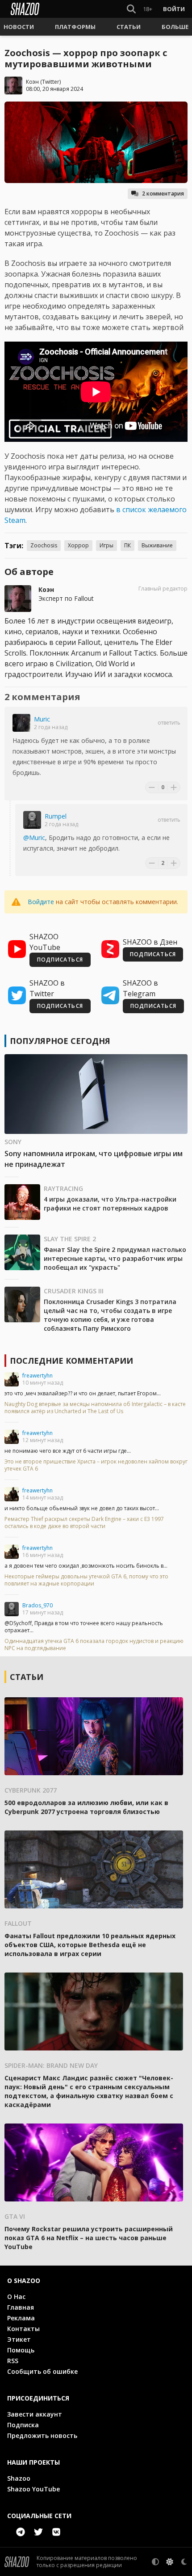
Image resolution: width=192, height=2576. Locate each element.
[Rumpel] (32, 820)
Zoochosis (44, 545)
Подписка (23, 2425)
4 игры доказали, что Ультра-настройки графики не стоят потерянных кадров (110, 1204)
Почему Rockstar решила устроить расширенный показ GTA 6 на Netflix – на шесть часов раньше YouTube (89, 2238)
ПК (127, 545)
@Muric (34, 838)
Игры (106, 545)
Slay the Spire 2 (70, 1239)
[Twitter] (38, 2532)
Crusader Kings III (74, 1291)
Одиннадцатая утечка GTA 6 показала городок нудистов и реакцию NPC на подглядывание (94, 1645)
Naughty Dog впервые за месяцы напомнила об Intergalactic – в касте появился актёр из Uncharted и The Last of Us (95, 1408)
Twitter (51, 82)
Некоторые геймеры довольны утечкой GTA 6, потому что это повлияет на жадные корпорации (86, 1580)
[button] (19, 27)
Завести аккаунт (35, 2414)
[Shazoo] (25, 9)
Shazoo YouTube (33, 2489)
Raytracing (63, 1188)
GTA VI (15, 2216)
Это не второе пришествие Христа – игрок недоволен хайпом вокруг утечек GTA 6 (96, 1465)
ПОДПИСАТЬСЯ (60, 960)
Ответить (169, 723)
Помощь (21, 2350)
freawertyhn (38, 1376)
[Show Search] (129, 9)
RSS (13, 2361)
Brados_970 (38, 1605)
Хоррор (78, 545)
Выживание (157, 545)
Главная (21, 2307)
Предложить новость (42, 2435)
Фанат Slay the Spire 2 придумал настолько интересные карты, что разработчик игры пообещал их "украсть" (115, 1258)
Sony (13, 1142)
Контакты (23, 2329)
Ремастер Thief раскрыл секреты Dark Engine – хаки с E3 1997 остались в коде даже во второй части (84, 1523)
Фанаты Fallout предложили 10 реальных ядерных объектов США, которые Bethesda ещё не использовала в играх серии (90, 1945)
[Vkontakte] (56, 2532)
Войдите (41, 902)
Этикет (19, 2339)
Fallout (18, 1923)
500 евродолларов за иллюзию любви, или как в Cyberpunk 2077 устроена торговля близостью (86, 1807)
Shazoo (19, 2478)
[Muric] (21, 723)
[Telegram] (21, 2532)
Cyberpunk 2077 (31, 1790)
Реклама (21, 2318)
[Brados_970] (12, 1609)
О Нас (16, 2297)
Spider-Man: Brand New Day (51, 2065)
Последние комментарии (71, 1361)
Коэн (32, 82)
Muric (42, 719)
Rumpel (56, 816)
